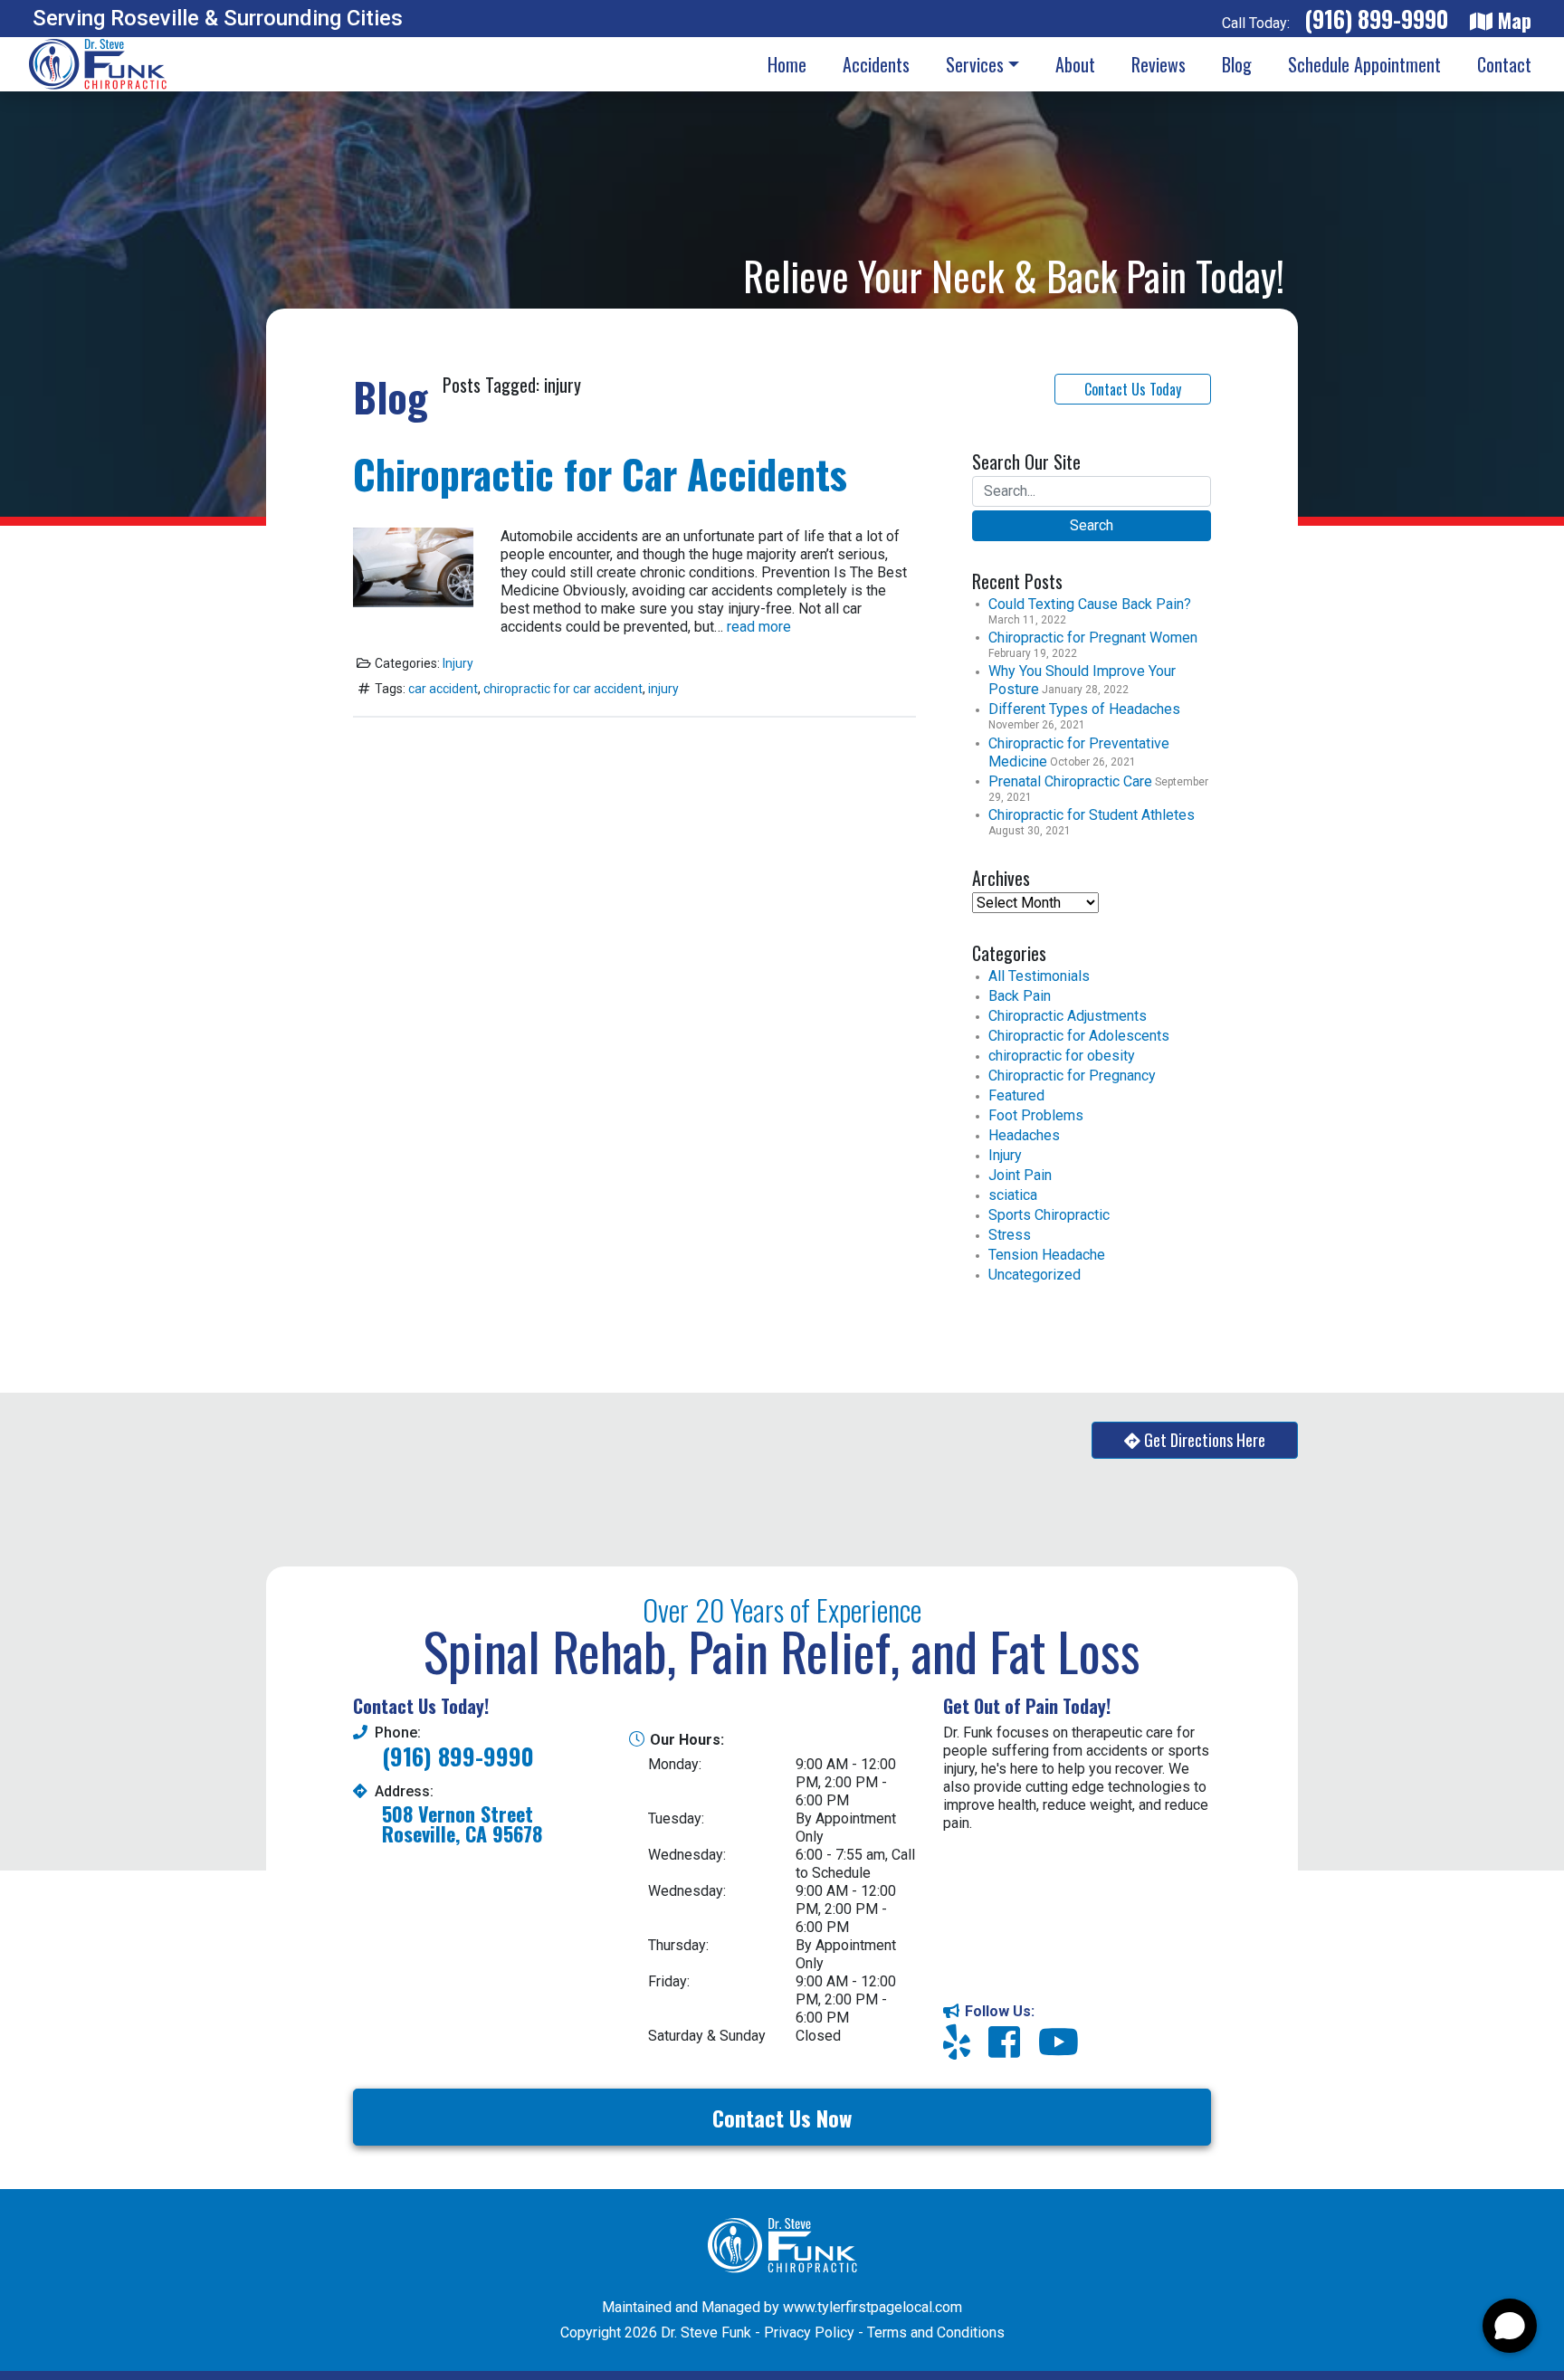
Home (787, 64)
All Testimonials (1039, 976)
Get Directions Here (1205, 1440)
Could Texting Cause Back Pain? (1090, 604)
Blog (1237, 64)
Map (1512, 19)
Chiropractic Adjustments (1068, 1016)
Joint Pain (1020, 1175)
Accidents (876, 64)
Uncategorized (1035, 1275)
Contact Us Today (1133, 389)
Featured (1016, 1095)
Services (975, 64)
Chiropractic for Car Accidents (600, 474)
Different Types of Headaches (1084, 709)
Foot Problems (1036, 1115)
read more (759, 627)
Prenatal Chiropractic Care (1070, 781)
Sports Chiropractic (1049, 1215)
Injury (458, 663)
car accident (443, 689)
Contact (1504, 64)
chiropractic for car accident (563, 689)
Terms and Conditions (936, 2332)
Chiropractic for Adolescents (1079, 1036)
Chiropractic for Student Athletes (1092, 815)
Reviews (1159, 64)
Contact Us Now (782, 2118)
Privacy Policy (809, 2332)
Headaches (1024, 1135)
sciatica (1013, 1195)
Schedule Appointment (1364, 64)
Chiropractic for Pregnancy (1072, 1076)
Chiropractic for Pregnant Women (1093, 638)
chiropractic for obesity (1062, 1056)
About (1075, 64)
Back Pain (1020, 996)
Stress (1010, 1235)
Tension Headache (1047, 1255)
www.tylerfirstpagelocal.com (873, 2307)
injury (663, 689)
